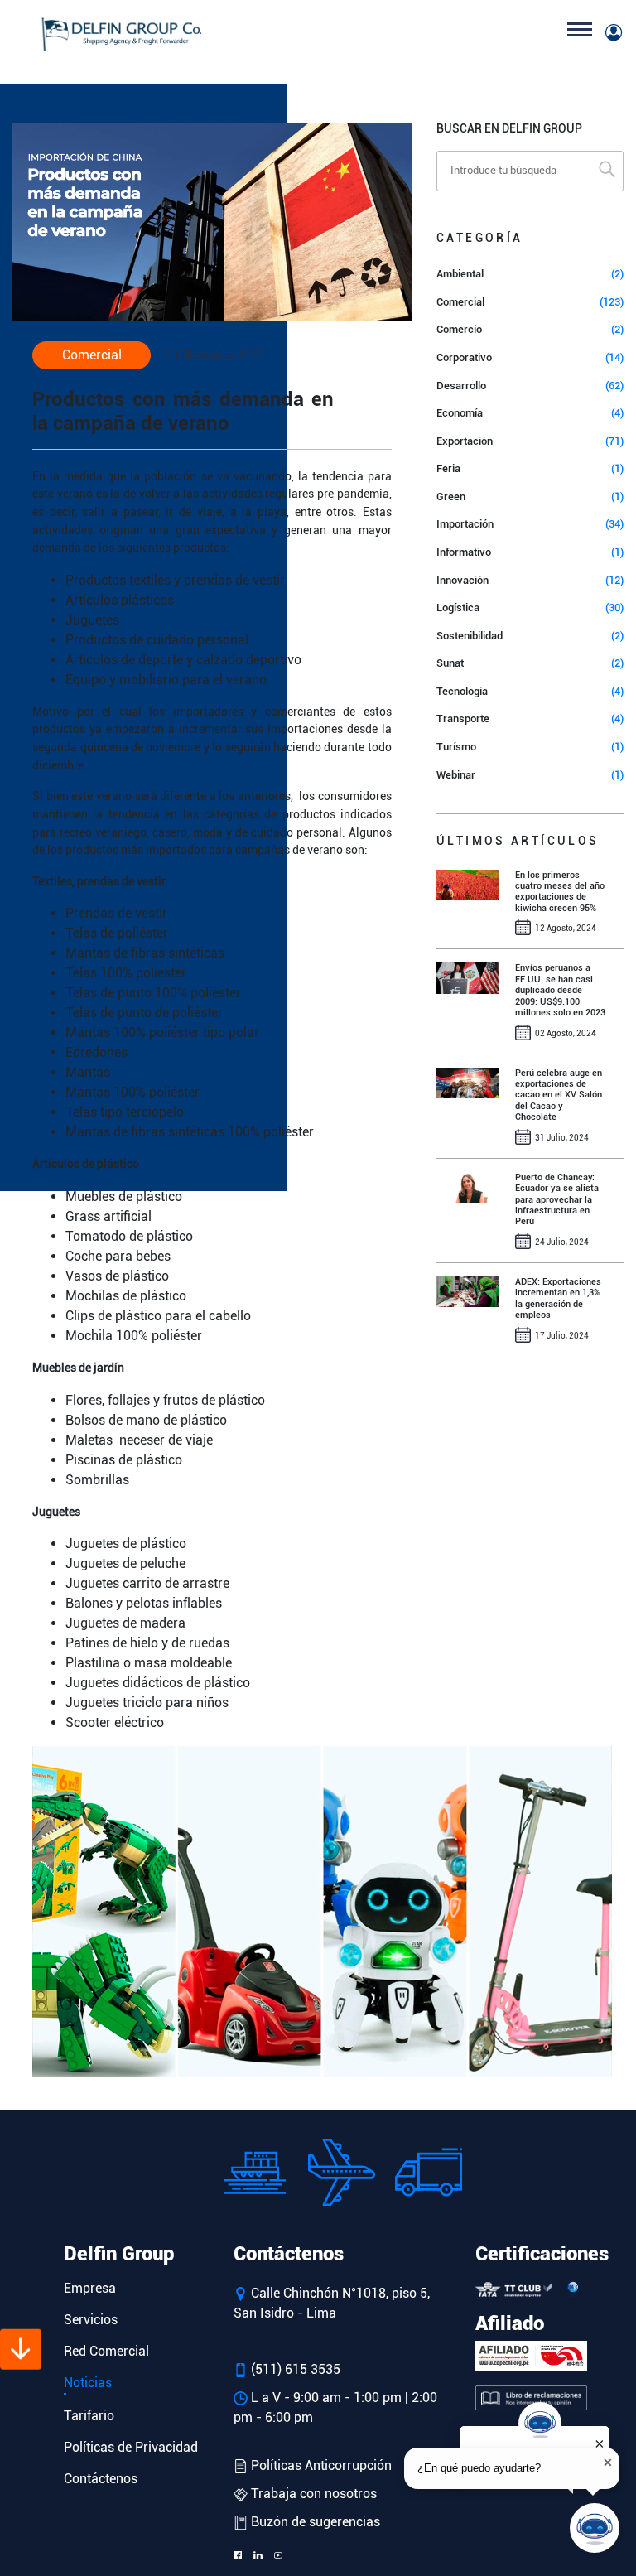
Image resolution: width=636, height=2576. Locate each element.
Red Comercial (106, 2351)
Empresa (90, 2288)
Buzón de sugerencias (314, 2522)
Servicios (91, 2320)
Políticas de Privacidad (131, 2447)
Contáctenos (101, 2479)
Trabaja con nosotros (312, 2494)
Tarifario (89, 2416)
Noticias (88, 2383)
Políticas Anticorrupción (320, 2465)
